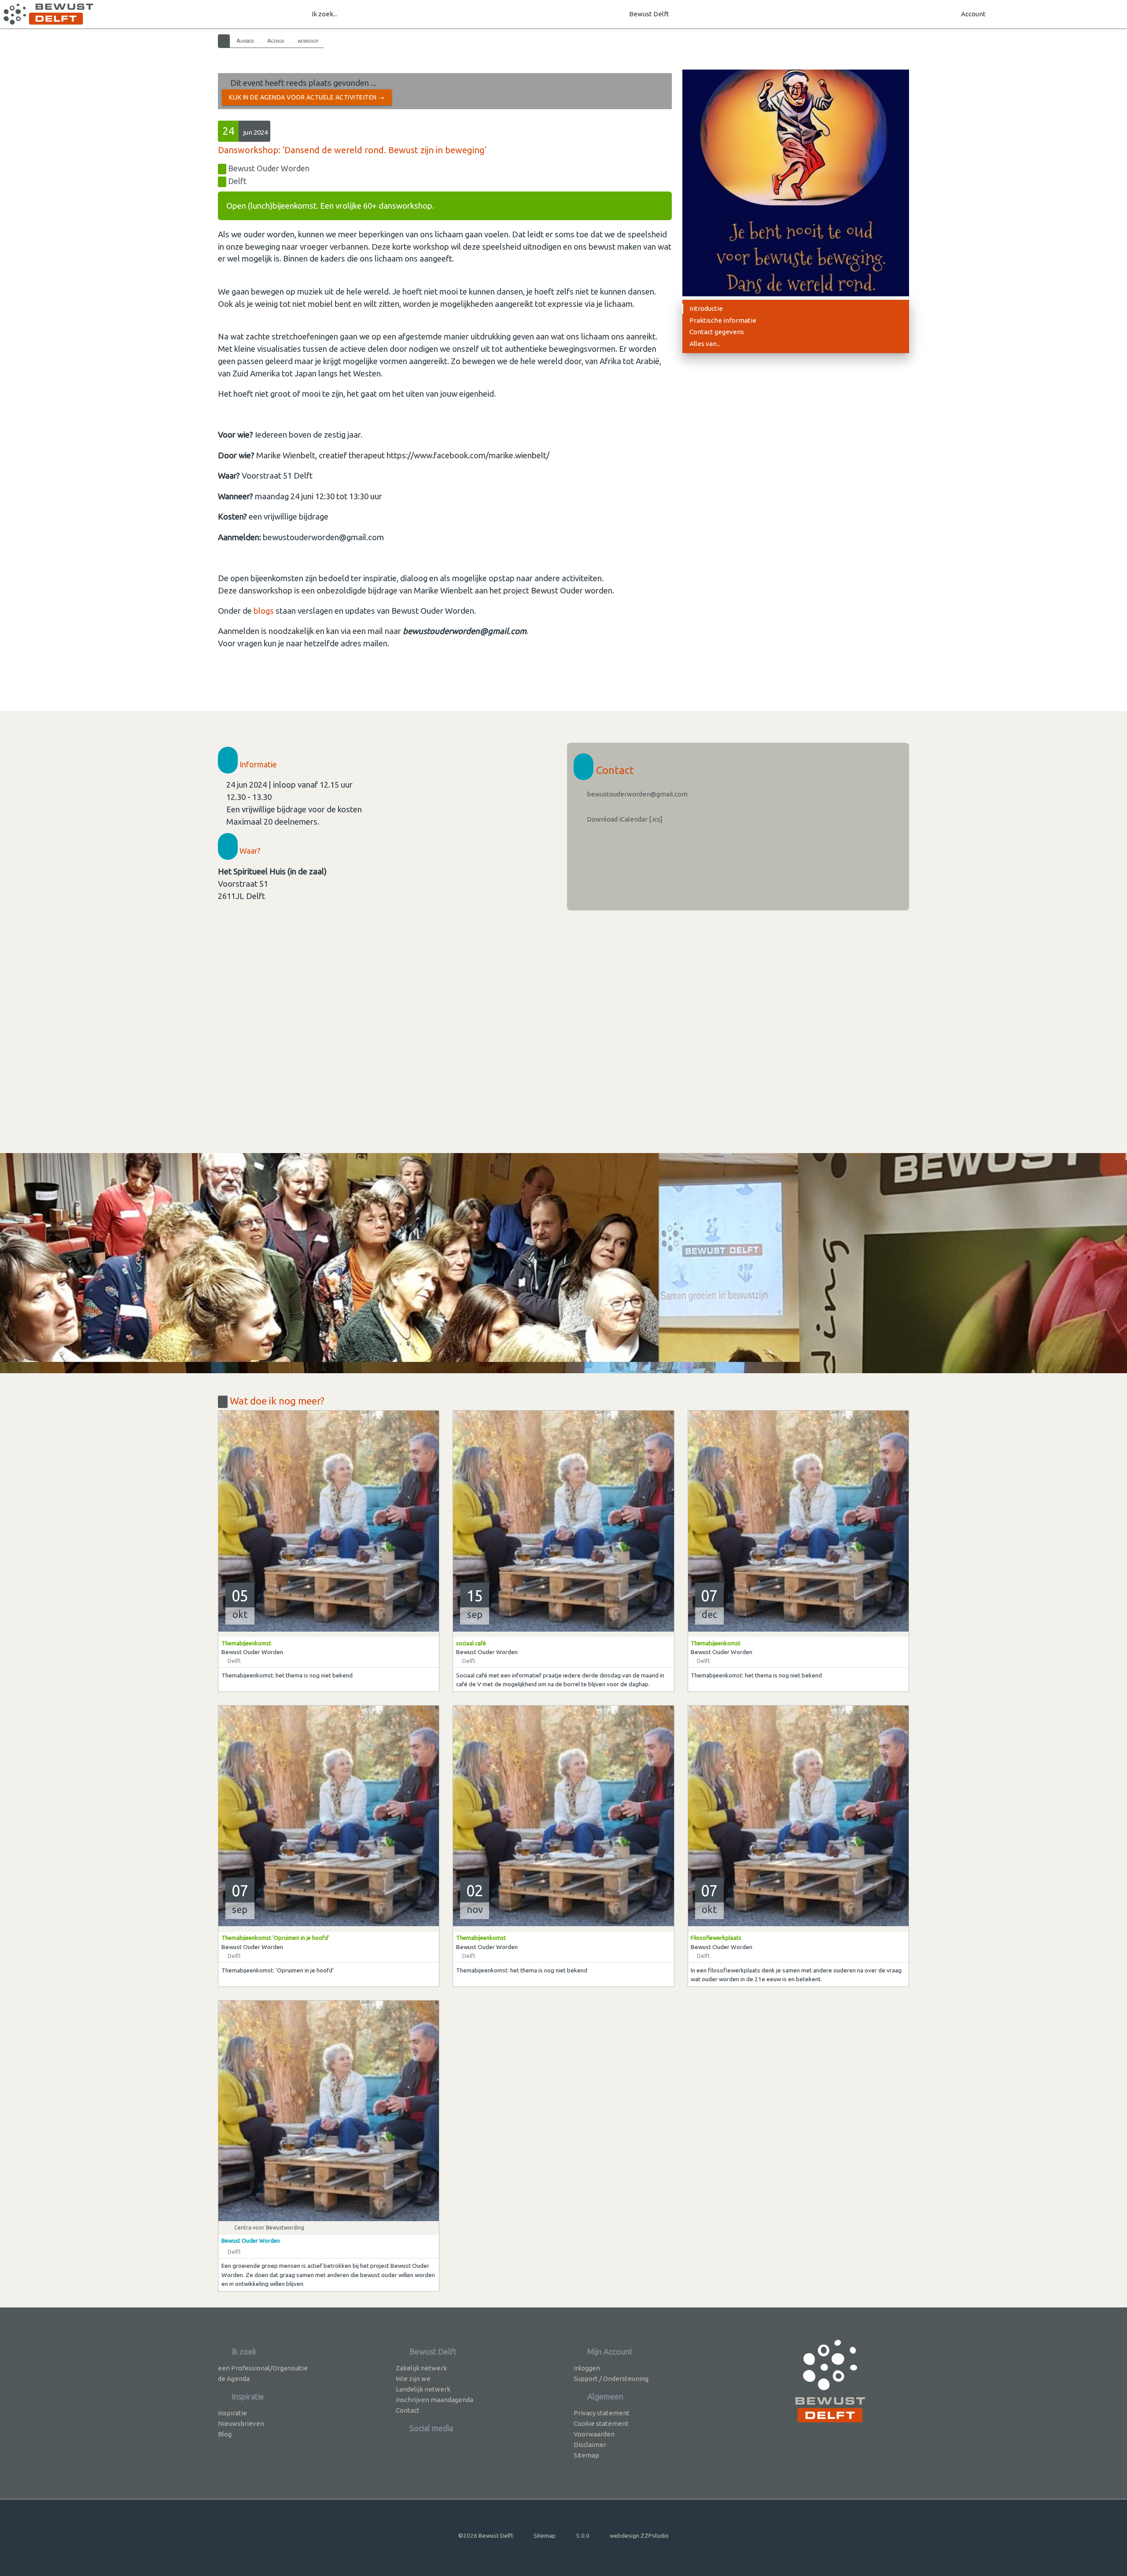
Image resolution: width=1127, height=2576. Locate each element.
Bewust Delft (649, 14)
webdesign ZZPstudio (639, 2535)
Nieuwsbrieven (241, 2423)
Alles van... (705, 344)
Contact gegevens (717, 332)
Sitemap (586, 2455)
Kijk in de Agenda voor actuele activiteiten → (307, 97)
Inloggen (587, 2368)
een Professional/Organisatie (263, 2368)
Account (973, 14)
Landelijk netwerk (423, 2389)
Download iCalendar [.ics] (624, 819)
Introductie (706, 308)
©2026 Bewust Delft (486, 2535)
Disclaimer (590, 2445)
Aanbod (245, 41)
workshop (308, 41)
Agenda (276, 41)
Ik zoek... (324, 14)
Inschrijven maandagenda (435, 2400)
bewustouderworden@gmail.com (637, 794)
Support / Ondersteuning (611, 2379)
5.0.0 (583, 2535)
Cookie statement (601, 2423)
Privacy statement (602, 2413)
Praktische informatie (723, 320)
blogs (264, 611)
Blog (225, 2434)
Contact (408, 2410)
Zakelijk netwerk (421, 2368)
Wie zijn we (413, 2379)
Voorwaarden (594, 2434)
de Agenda (234, 2379)
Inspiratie (232, 2413)
